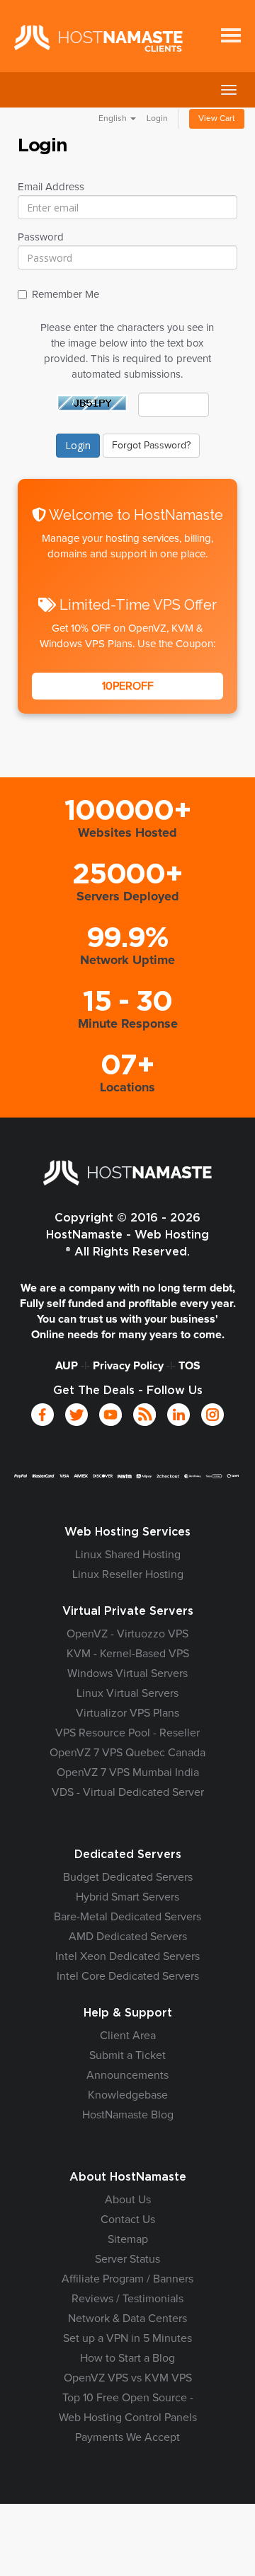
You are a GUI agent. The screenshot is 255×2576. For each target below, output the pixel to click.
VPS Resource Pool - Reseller (127, 1733)
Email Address (51, 187)
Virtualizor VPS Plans (127, 1713)
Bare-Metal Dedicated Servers (127, 1917)
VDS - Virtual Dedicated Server (128, 1792)
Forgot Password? (151, 446)
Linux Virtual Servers (127, 1693)
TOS (189, 1366)
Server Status (127, 2259)
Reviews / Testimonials (127, 2299)
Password (41, 237)
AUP (67, 1366)
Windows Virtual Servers (127, 1673)
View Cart (217, 119)
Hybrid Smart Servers (127, 1897)
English (114, 119)
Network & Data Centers (127, 2319)
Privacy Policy (128, 1366)
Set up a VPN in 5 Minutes (127, 2338)
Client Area (128, 2036)
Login (157, 119)
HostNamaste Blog (128, 2115)
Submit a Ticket (127, 2055)
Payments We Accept (127, 2437)
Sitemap (128, 2239)
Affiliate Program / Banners (127, 2279)
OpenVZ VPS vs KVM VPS (128, 2378)
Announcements (127, 2075)
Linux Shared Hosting (128, 1555)
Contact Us (128, 2220)
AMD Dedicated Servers (128, 1937)
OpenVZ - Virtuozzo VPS (127, 1634)
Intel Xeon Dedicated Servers (127, 1956)
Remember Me (66, 295)
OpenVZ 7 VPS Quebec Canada (127, 1753)
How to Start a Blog (127, 2358)
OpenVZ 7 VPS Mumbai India (128, 1773)
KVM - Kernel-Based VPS (128, 1654)
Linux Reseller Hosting (128, 1574)
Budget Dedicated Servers (128, 1877)
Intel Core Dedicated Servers (128, 1976)
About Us (128, 2200)
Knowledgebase (128, 2095)
